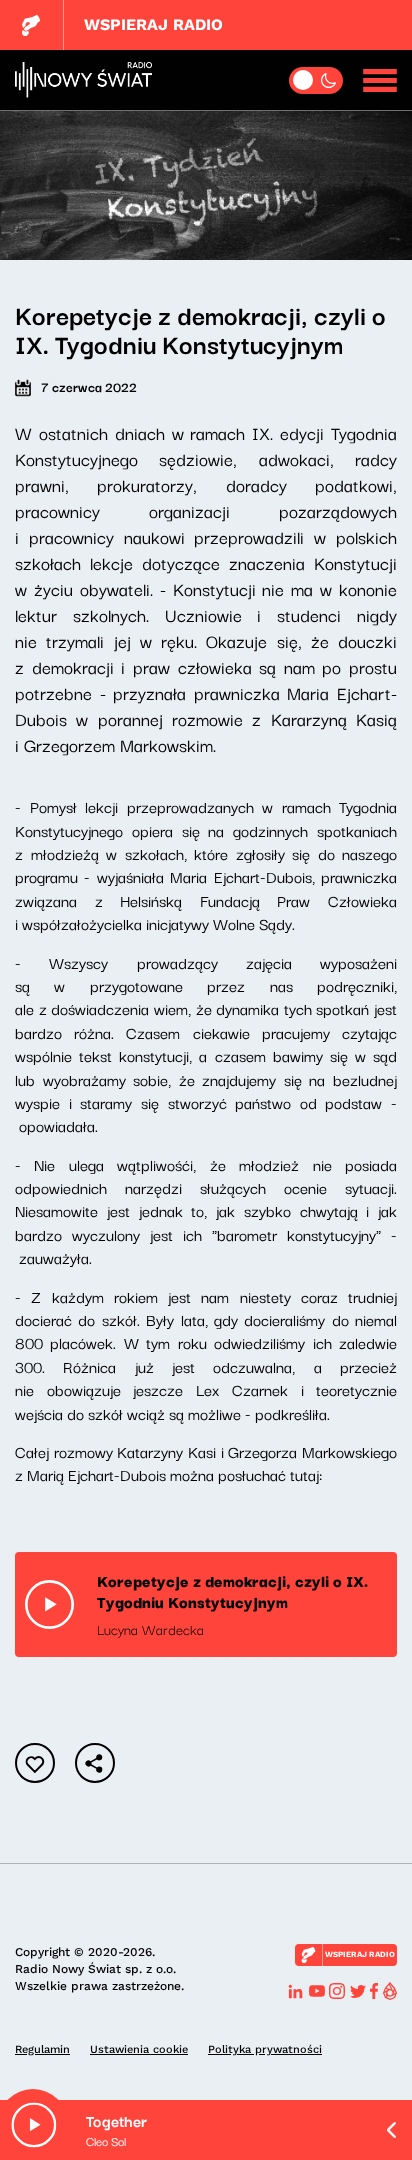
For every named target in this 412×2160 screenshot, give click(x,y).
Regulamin (42, 2049)
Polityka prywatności (265, 2049)
